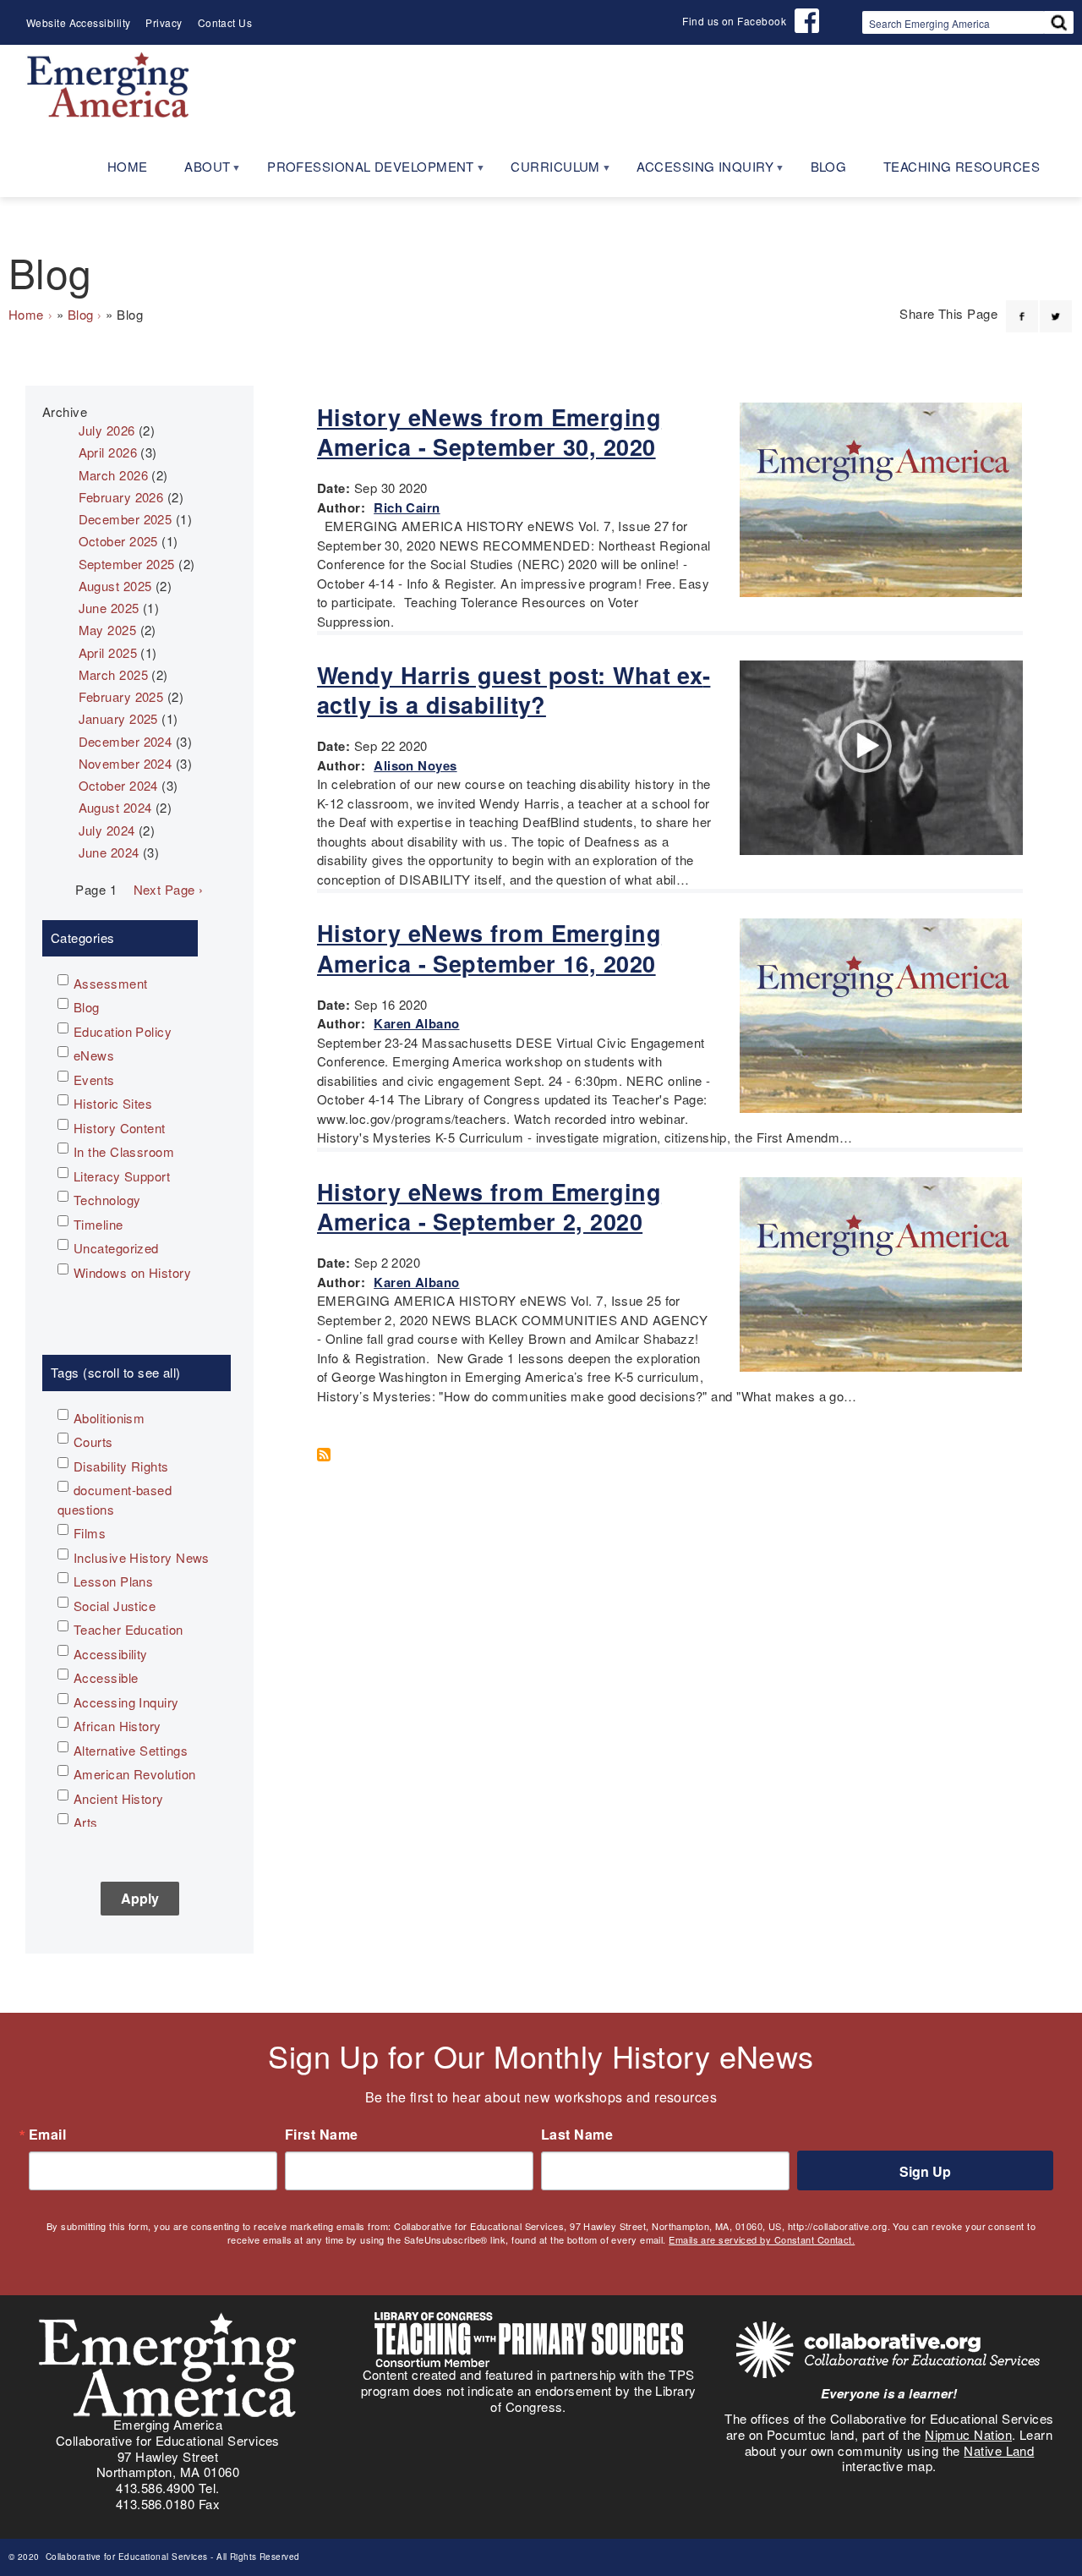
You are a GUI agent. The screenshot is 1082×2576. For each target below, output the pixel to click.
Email (47, 2135)
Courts (93, 1441)
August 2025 (115, 586)
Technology (107, 1200)
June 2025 (109, 608)
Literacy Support (122, 1176)
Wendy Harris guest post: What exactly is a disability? (514, 690)
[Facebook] (1022, 306)
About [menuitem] (198, 172)
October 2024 (118, 785)
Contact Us (225, 22)
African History (117, 1726)
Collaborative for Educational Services (125, 2557)
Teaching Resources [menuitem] (962, 166)
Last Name (577, 2135)
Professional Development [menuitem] (361, 172)
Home (26, 314)
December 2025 (126, 519)
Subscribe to (330, 1455)
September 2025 (127, 564)
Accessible (106, 1677)
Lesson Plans (113, 1581)
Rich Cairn (407, 507)
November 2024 (126, 763)
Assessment (111, 983)
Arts (86, 1822)
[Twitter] (1056, 306)
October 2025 (118, 541)
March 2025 (114, 674)
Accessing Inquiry (126, 1702)
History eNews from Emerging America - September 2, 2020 (489, 1206)
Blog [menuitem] (829, 166)
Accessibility (111, 1654)
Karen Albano (416, 1023)
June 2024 (109, 852)
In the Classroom (124, 1151)
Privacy (164, 22)
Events (94, 1080)
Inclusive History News (142, 1557)
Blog (81, 314)
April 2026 (108, 452)
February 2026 (121, 497)
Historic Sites (113, 1103)
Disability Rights (121, 1466)
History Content (120, 1128)
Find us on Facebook (734, 21)
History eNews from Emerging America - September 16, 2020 (489, 948)
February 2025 (121, 696)
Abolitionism (109, 1418)
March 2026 (114, 475)
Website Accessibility (78, 22)
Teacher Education (128, 1629)
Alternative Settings (131, 1750)
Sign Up (925, 2171)
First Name (322, 2135)
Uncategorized (116, 1248)
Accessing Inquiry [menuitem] (696, 172)
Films (90, 1533)
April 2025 (108, 652)
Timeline (98, 1224)
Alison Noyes (415, 765)
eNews (94, 1055)
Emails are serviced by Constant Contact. (762, 2239)
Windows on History (132, 1272)
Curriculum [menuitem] (546, 172)
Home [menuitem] (128, 166)
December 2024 (126, 741)
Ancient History (119, 1798)
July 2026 (107, 430)
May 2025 (108, 630)
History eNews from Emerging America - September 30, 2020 (489, 432)
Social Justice (115, 1606)
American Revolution (135, 1774)
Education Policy (123, 1031)
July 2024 (107, 830)
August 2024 (115, 807)
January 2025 (118, 718)
